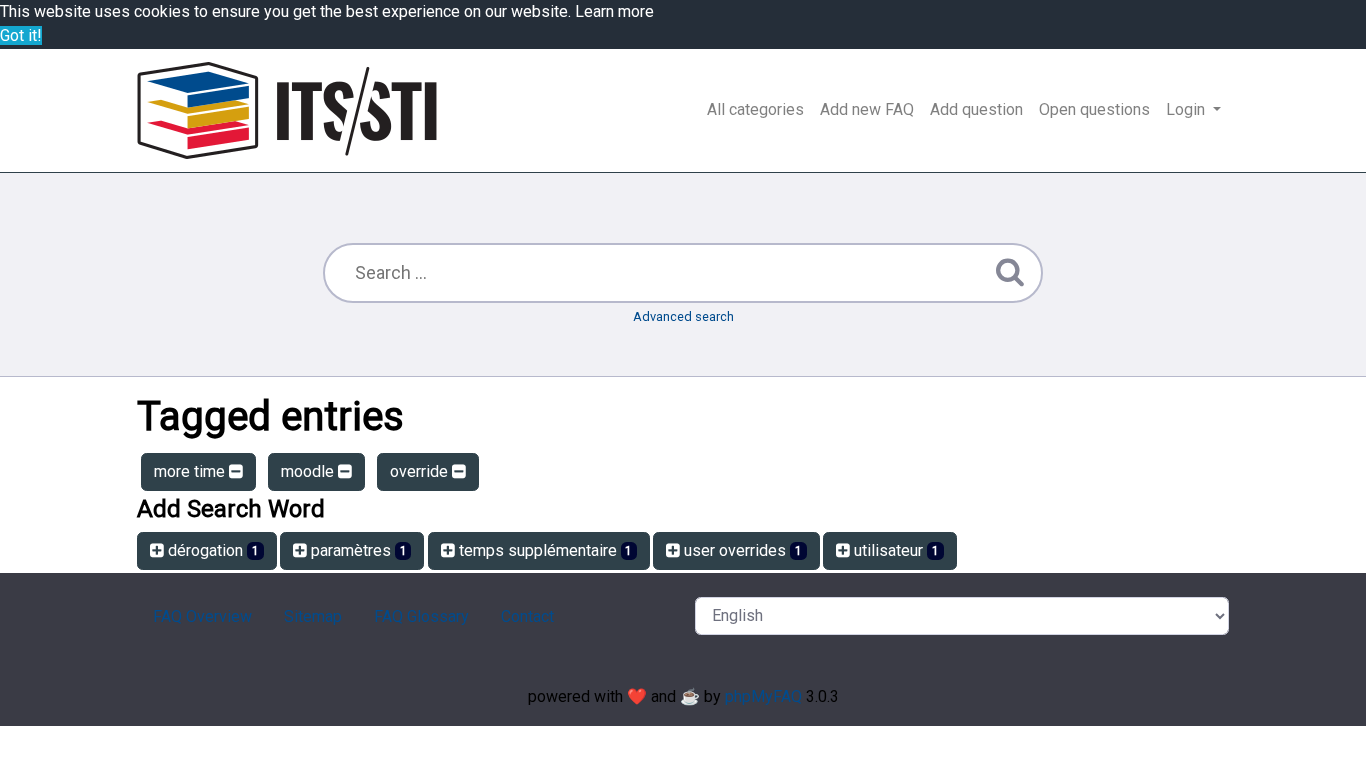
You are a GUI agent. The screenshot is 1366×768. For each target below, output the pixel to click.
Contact (527, 616)
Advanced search (683, 316)
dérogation (211, 550)
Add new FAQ (867, 109)
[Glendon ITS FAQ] (287, 110)
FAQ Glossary (421, 616)
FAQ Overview (202, 616)
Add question (976, 109)
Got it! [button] (21, 35)
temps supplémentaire (544, 550)
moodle (309, 471)
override (421, 471)
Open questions (1094, 109)
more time (191, 471)
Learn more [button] (614, 11)
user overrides (741, 550)
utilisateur (894, 550)
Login (1187, 109)
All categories (755, 109)
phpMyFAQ (763, 696)
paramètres (357, 550)
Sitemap (313, 616)
